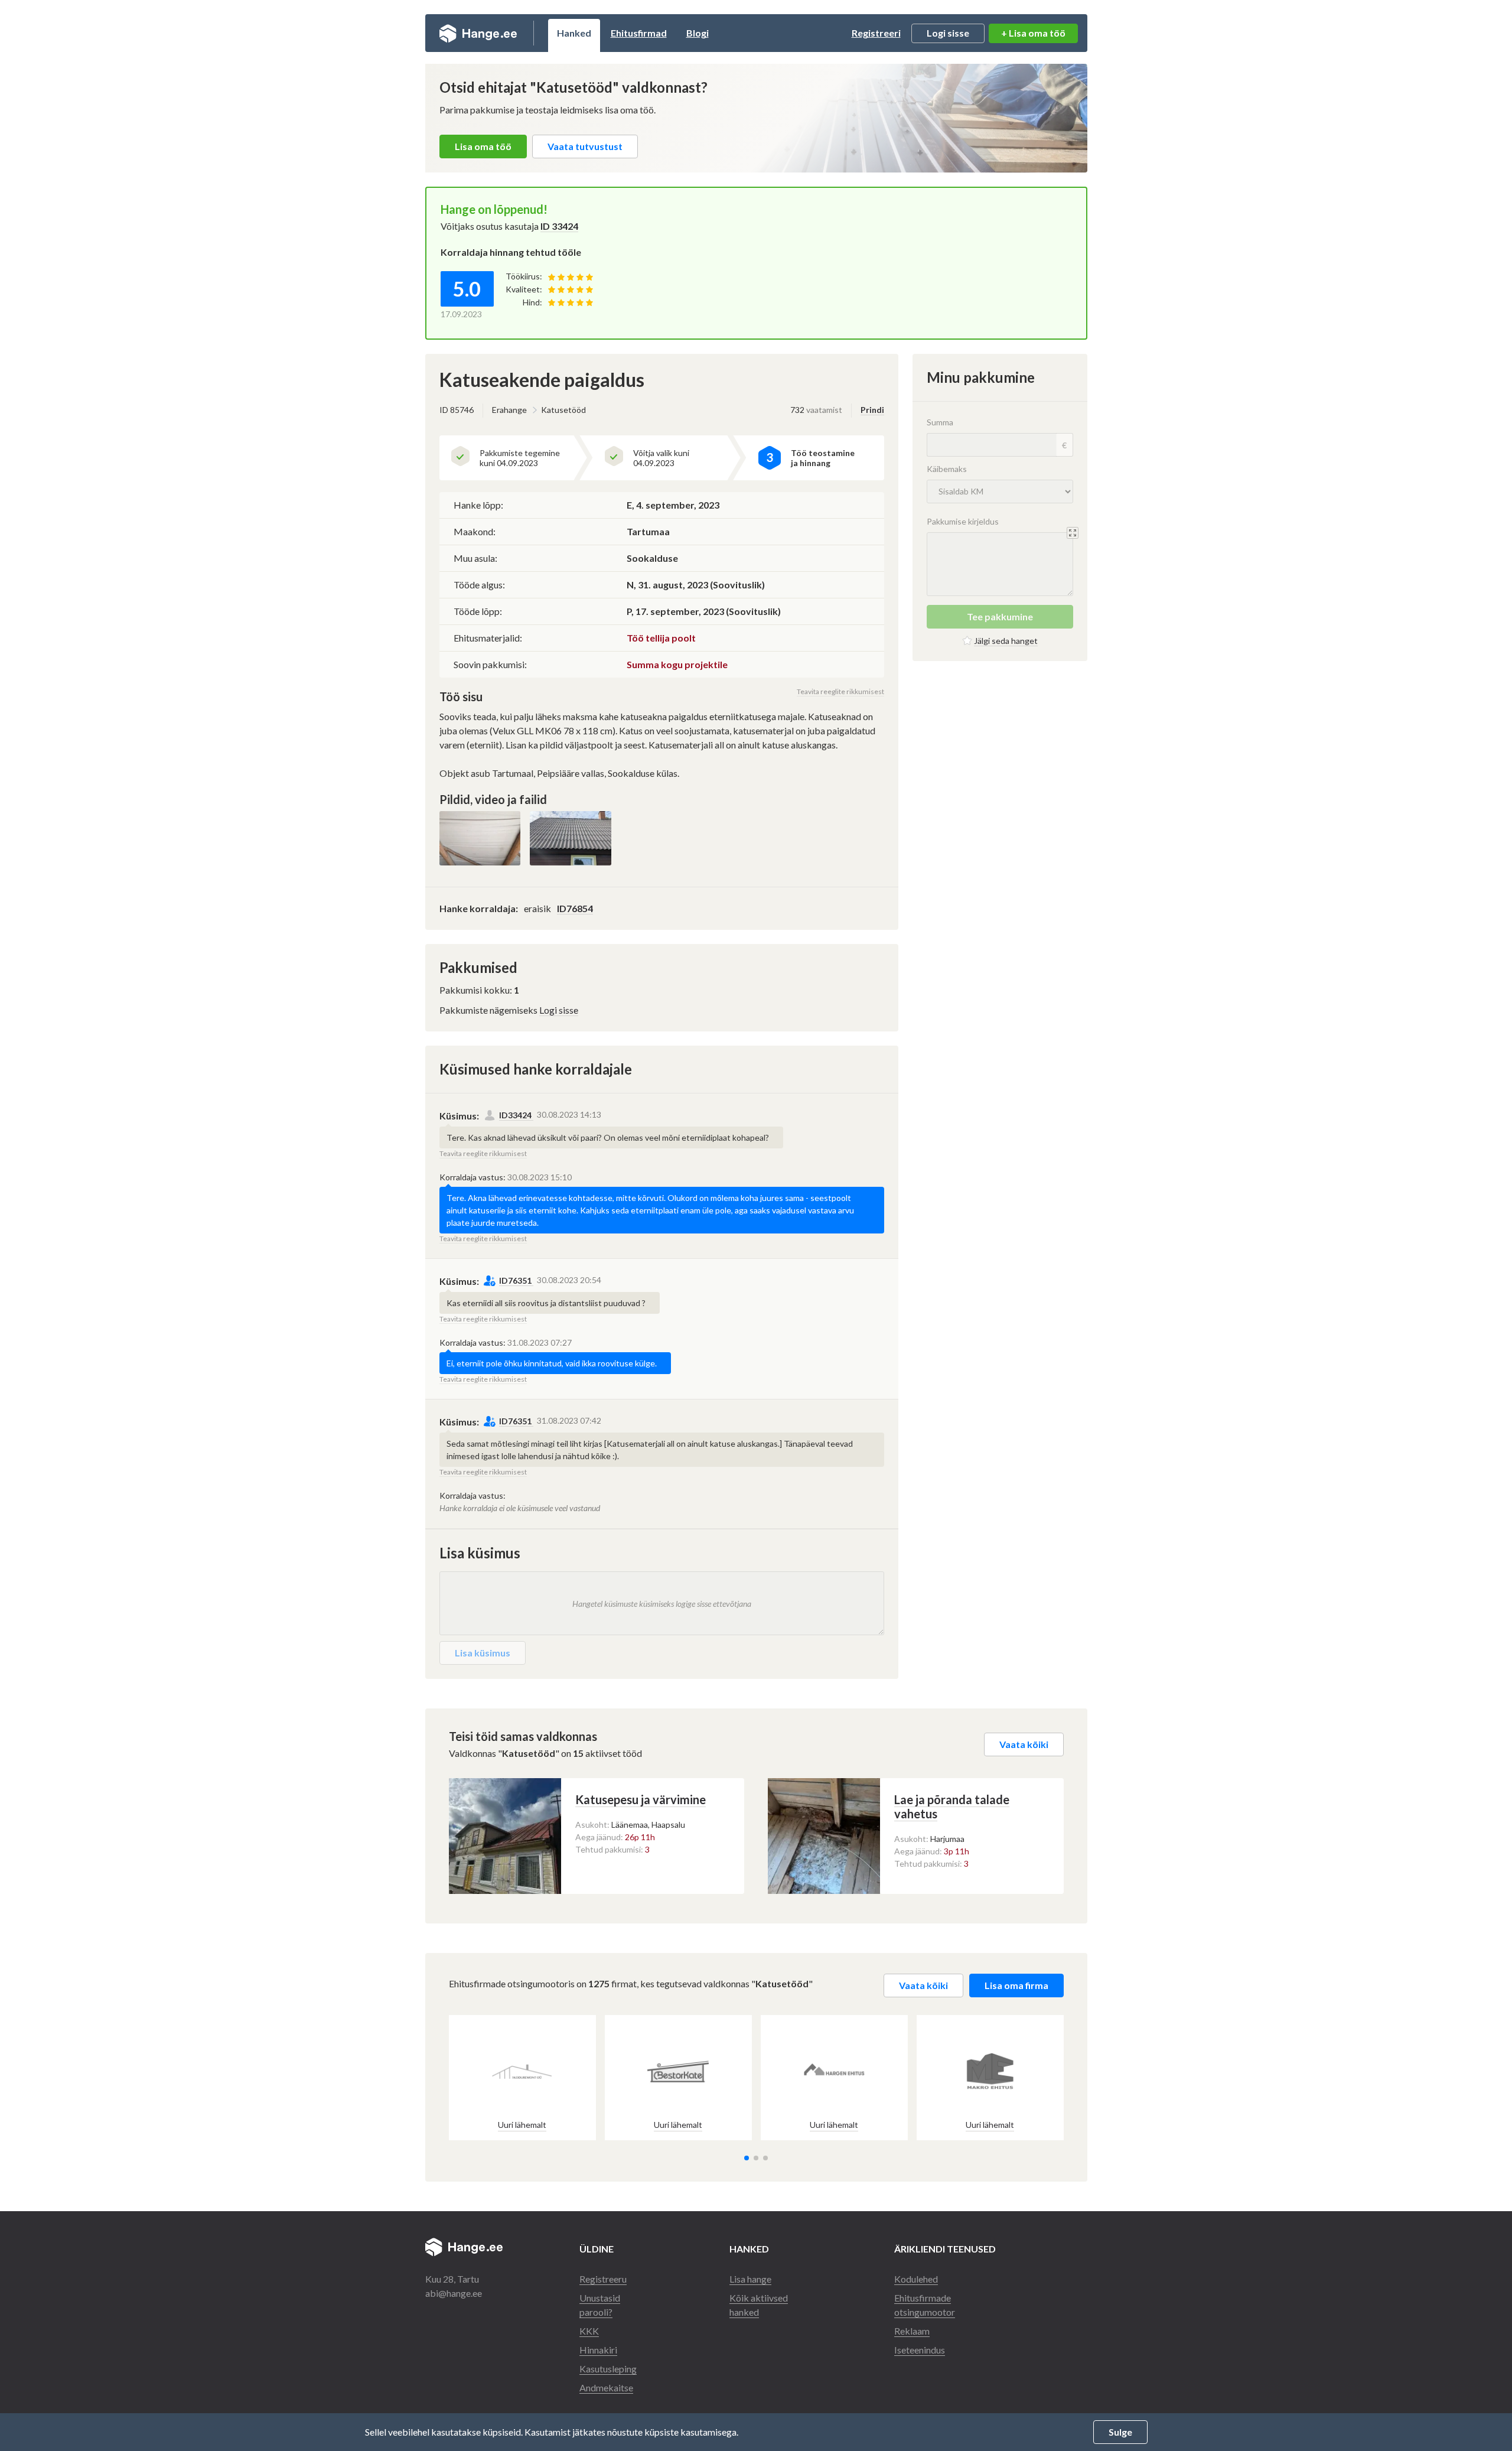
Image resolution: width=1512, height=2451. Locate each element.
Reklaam (912, 2331)
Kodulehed (916, 2279)
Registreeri (876, 33)
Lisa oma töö (483, 146)
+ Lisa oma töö (1033, 33)
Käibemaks (947, 469)
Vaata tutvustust (585, 146)
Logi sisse (948, 33)
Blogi (698, 33)
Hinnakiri (598, 2350)
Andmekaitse (606, 2387)
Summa (940, 422)
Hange (478, 33)
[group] (522, 2078)
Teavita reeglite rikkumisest (840, 691)
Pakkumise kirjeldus (963, 521)
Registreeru (603, 2279)
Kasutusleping (608, 2369)
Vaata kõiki (1024, 1744)
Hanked (574, 33)
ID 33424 (559, 226)
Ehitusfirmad (639, 33)
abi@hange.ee (454, 2293)
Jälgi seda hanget (1006, 641)
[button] (747, 2158)
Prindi (872, 410)
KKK (589, 2331)
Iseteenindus (920, 2350)
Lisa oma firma (1016, 1985)
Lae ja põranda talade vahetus (952, 1806)
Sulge (1120, 2432)
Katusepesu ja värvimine (641, 1799)
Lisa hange (750, 2279)
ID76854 (575, 908)
